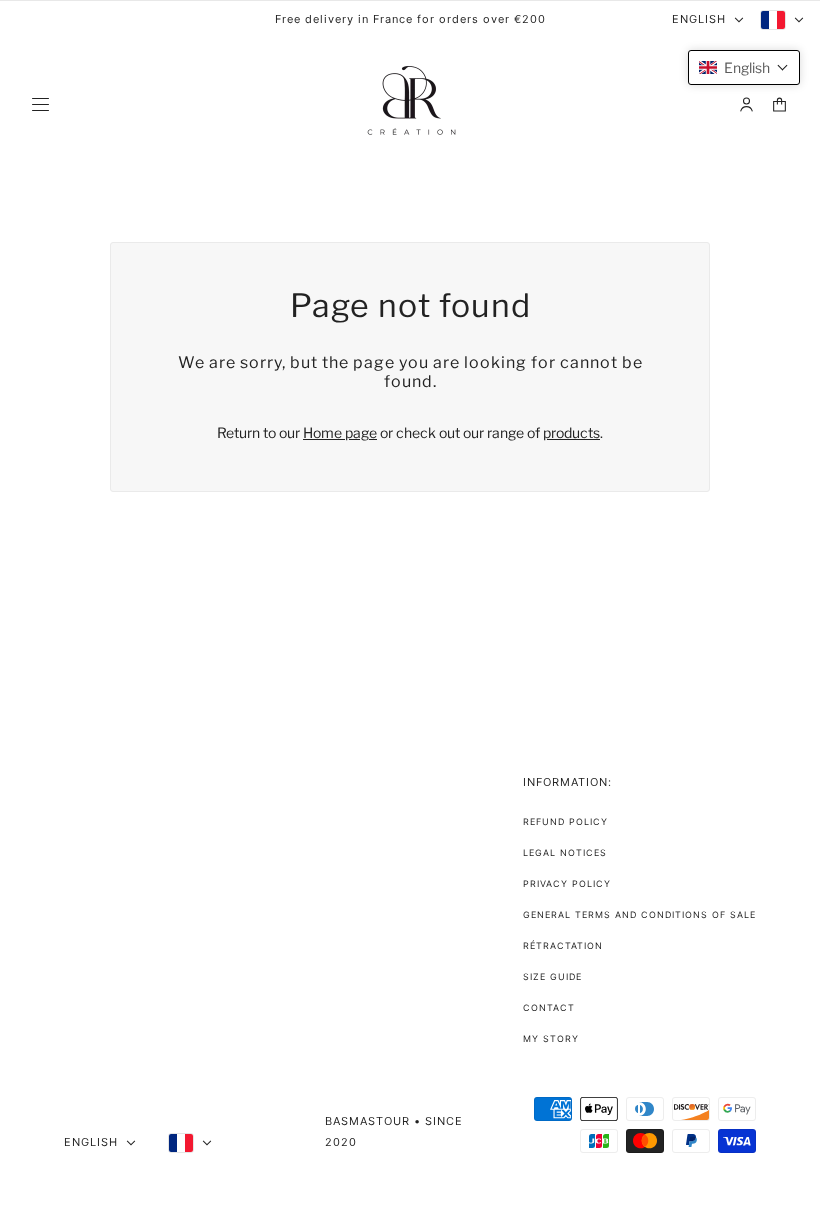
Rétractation (563, 945)
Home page (340, 432)
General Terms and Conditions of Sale (639, 914)
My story (551, 1038)
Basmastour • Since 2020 (394, 1131)
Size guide (552, 976)
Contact (549, 1007)
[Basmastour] (410, 104)
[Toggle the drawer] (40, 104)
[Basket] (779, 104)
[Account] (746, 104)
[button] (744, 67)
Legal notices (565, 852)
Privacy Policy (567, 883)
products (571, 432)
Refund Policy (565, 821)
